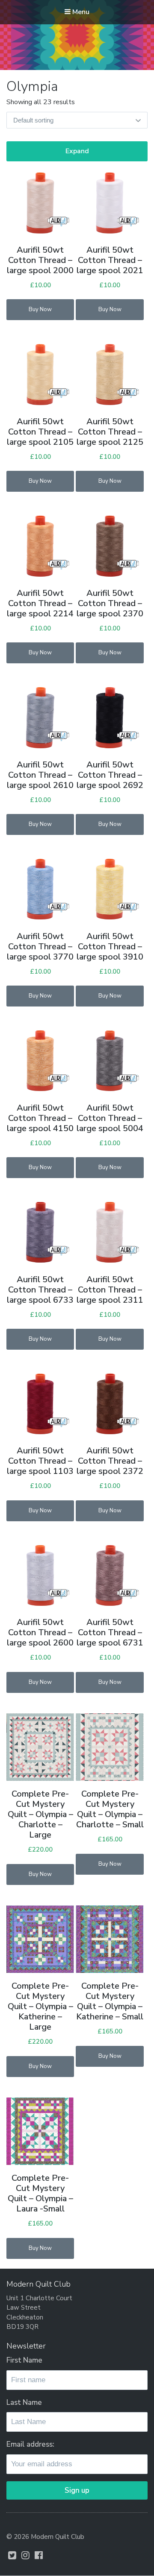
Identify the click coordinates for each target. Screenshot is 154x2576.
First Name (24, 2360)
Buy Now (40, 309)
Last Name (24, 2402)
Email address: (30, 2444)
